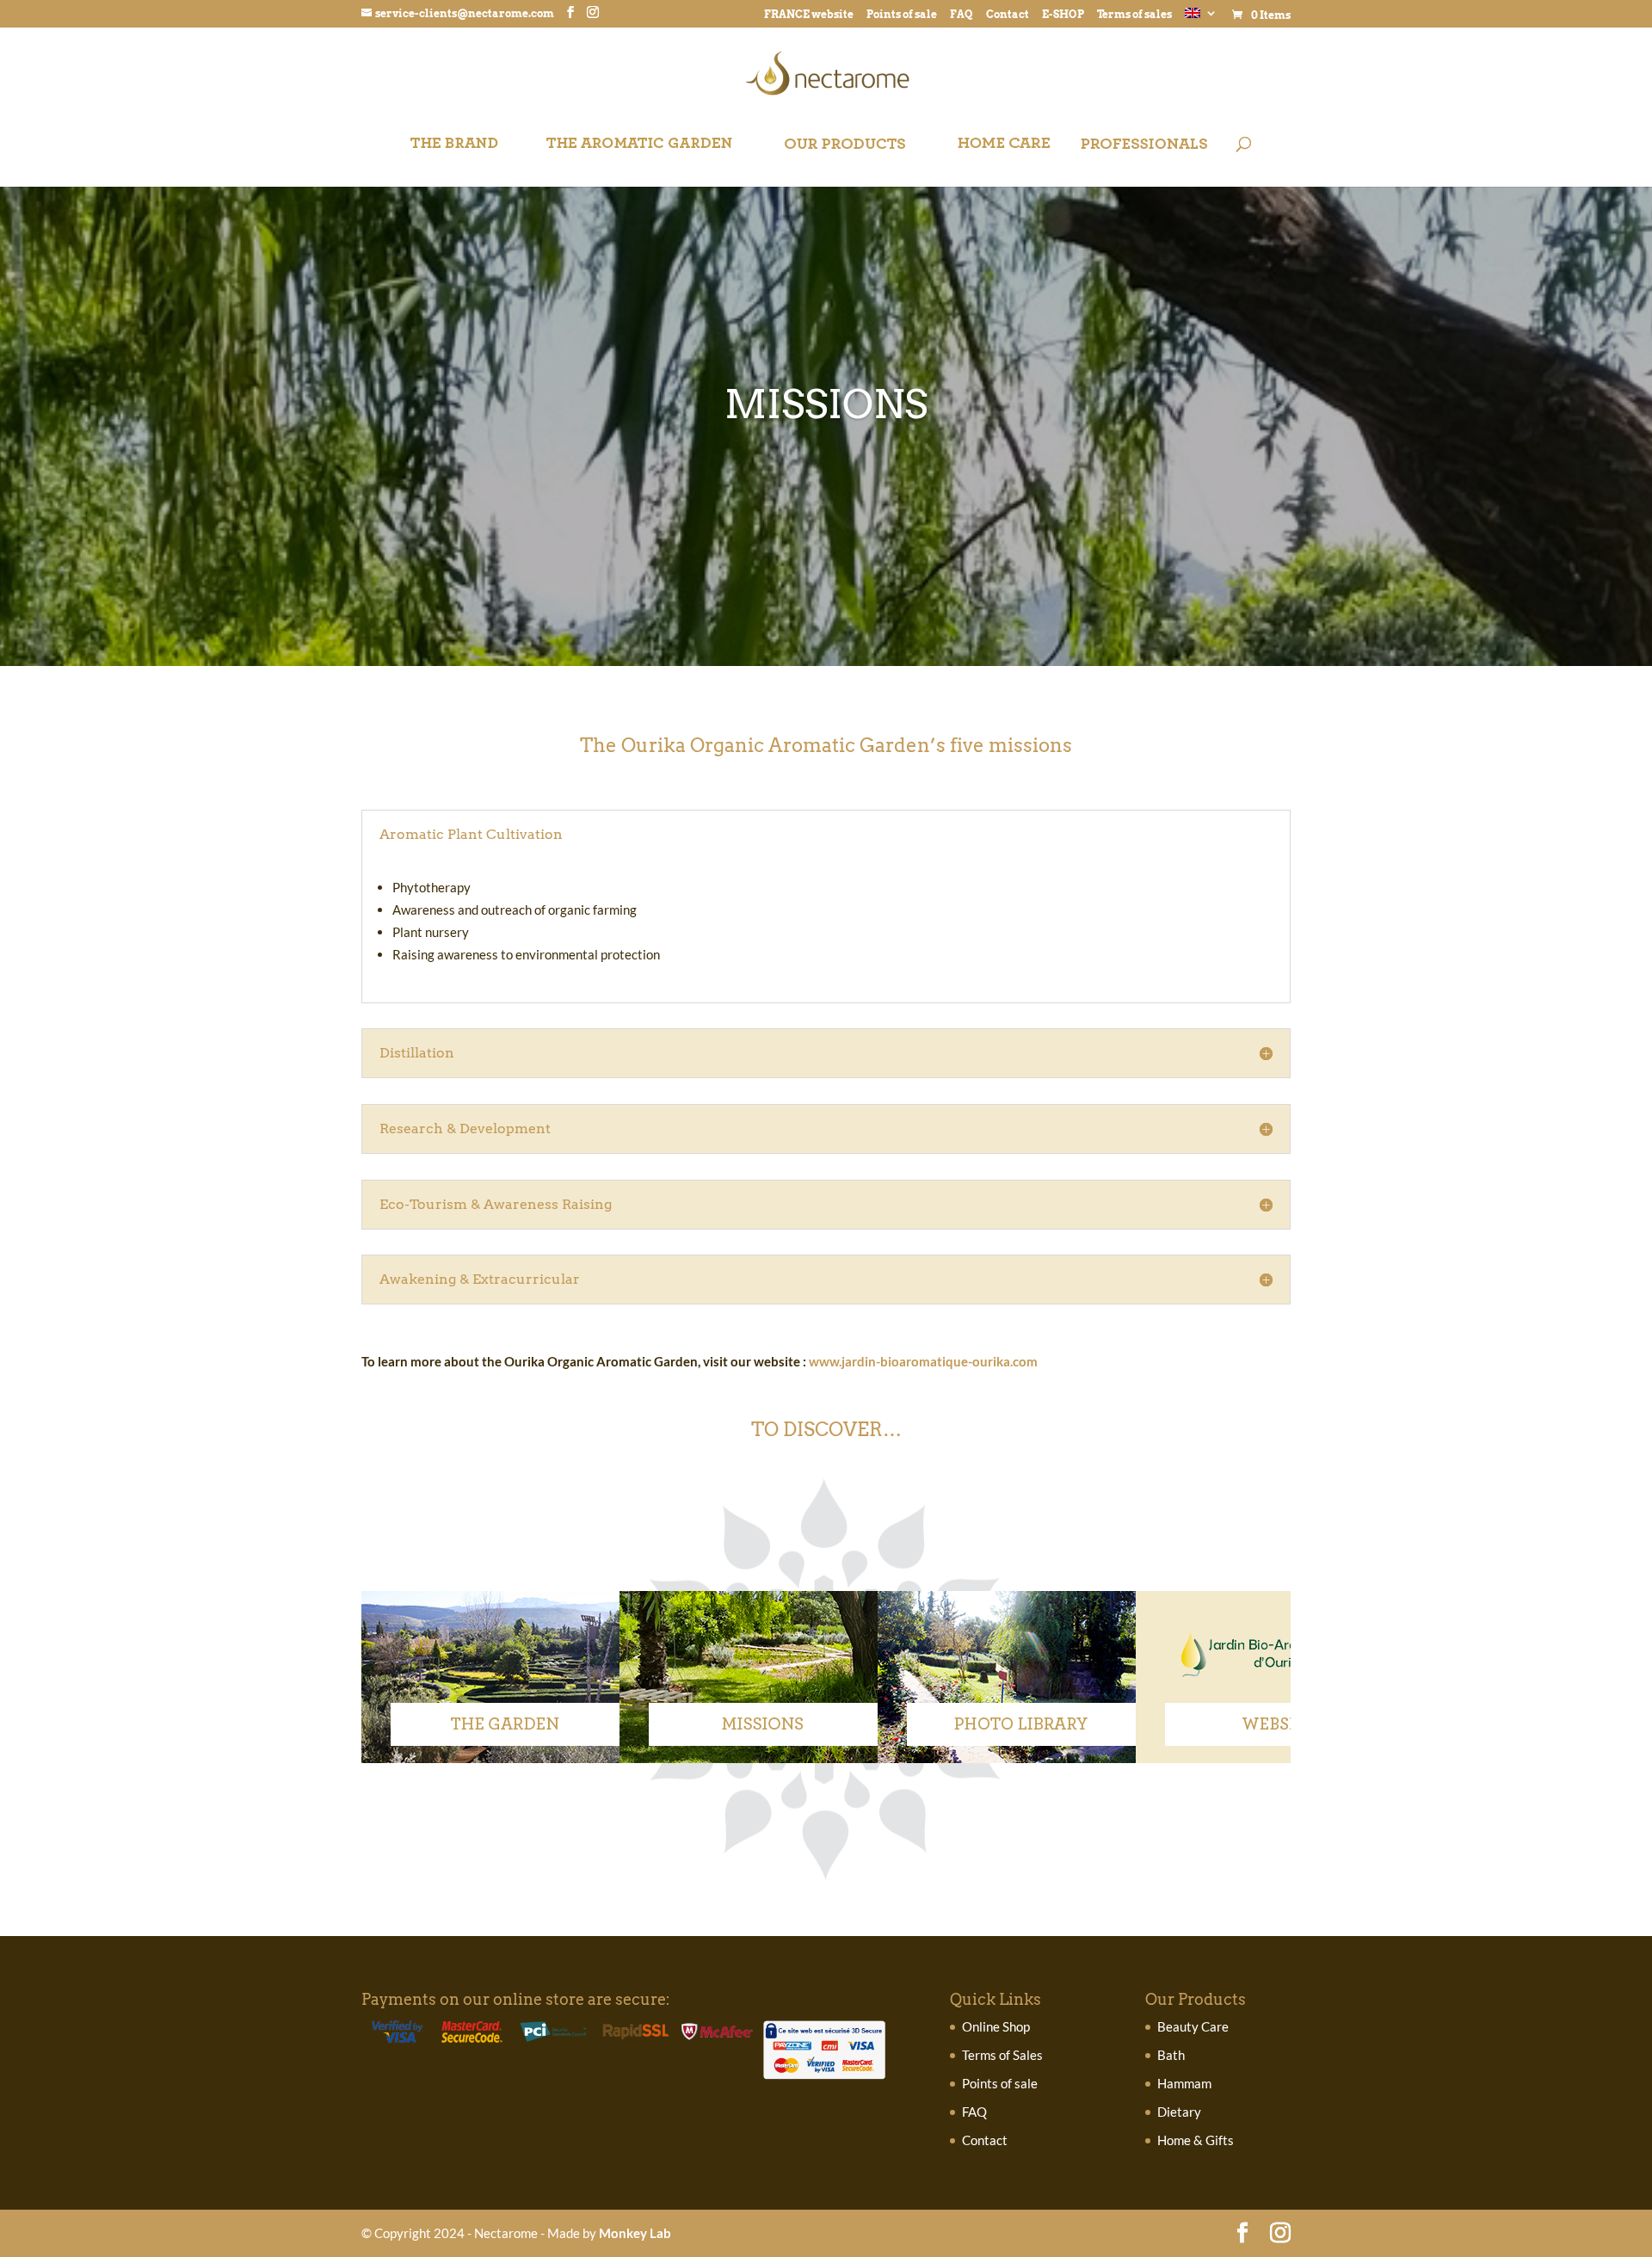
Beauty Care (1193, 2026)
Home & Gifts (1196, 2140)
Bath (1171, 2055)
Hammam (1184, 2083)
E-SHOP (1063, 15)
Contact (1008, 15)
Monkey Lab (635, 2233)
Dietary (1179, 2112)
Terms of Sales (1002, 2055)
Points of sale (902, 15)
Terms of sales (1134, 15)
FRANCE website (809, 15)
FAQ (962, 15)
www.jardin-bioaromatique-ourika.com (923, 1361)
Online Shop (996, 2026)
